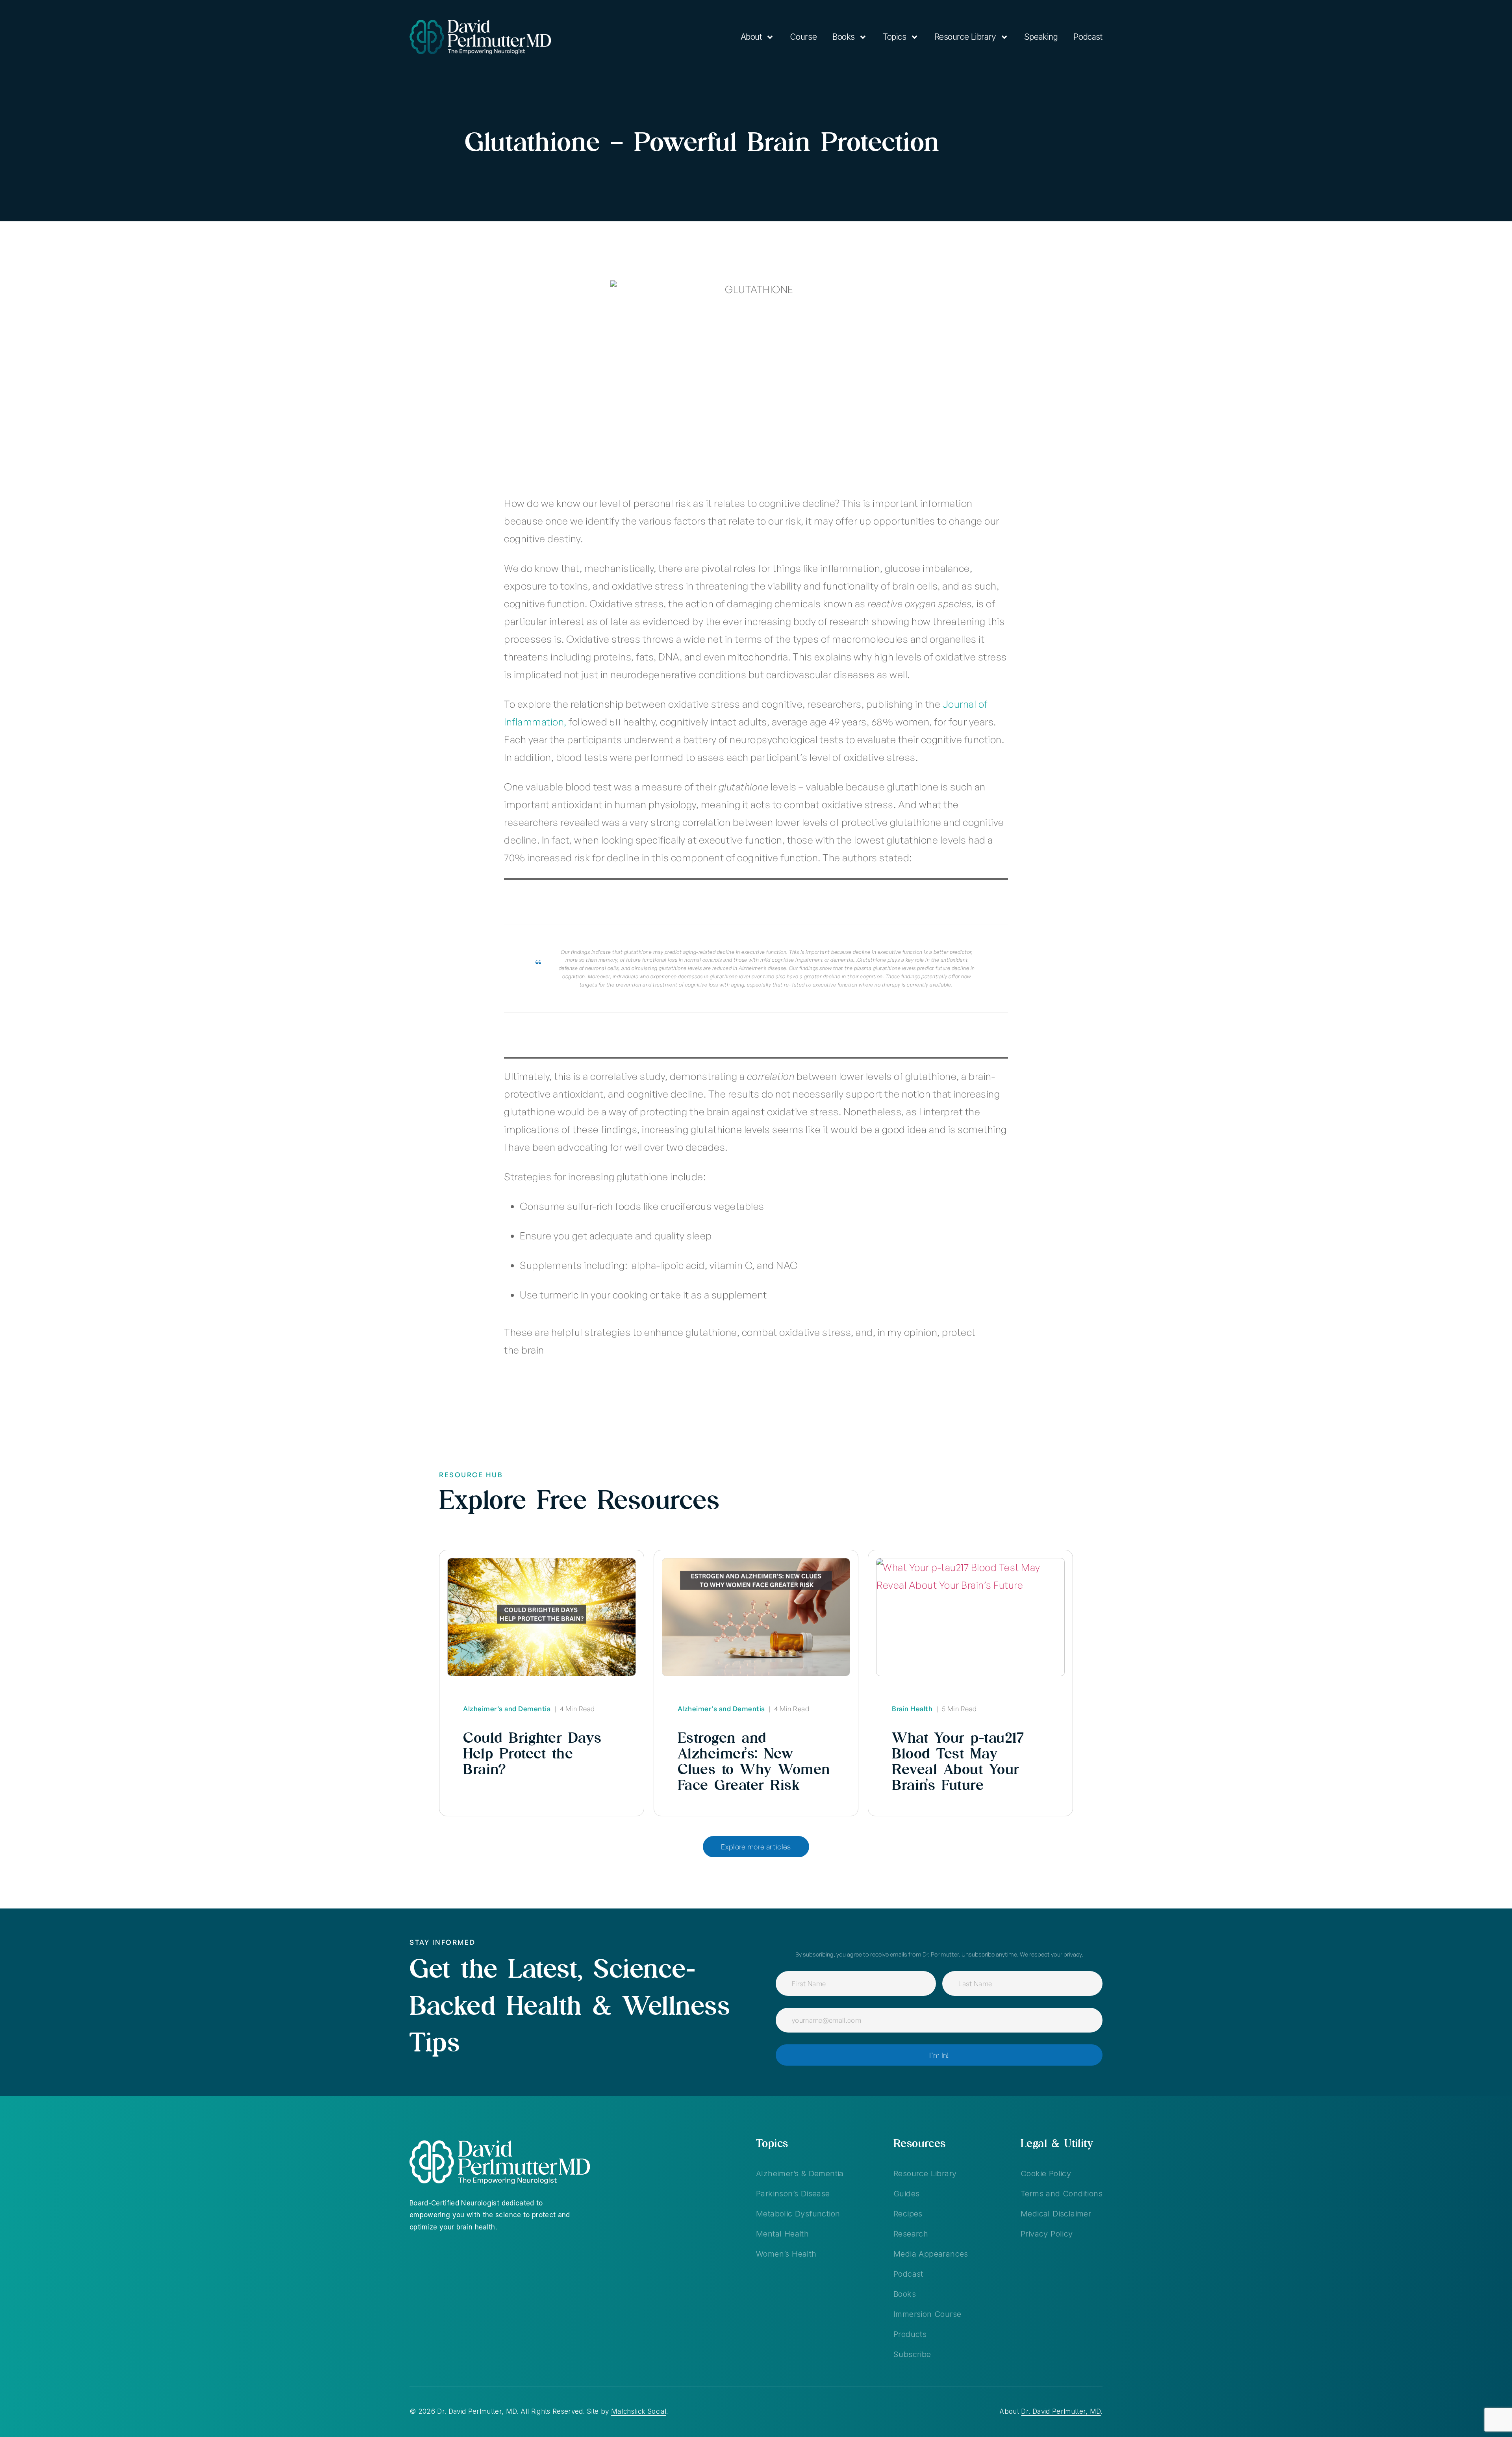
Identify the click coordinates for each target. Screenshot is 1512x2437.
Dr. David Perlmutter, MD (1061, 2411)
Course (803, 37)
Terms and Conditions (1062, 2194)
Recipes (908, 2214)
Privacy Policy (1047, 2234)
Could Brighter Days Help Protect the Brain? (532, 1753)
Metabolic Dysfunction (798, 2214)
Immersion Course (927, 2314)
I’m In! (939, 2055)
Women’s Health (786, 2254)
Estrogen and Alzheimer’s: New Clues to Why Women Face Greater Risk (754, 1761)
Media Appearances (931, 2254)
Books (844, 37)
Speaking (1041, 37)
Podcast (1088, 37)
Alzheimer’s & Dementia (800, 2174)
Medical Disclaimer (1056, 2214)
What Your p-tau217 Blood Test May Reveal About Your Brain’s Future (958, 1761)
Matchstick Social (639, 2411)
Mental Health (782, 2234)
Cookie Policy (1046, 2174)
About (751, 37)
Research (911, 2234)
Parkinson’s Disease (793, 2194)
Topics (894, 37)
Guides (906, 2194)
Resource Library (965, 37)
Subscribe (912, 2354)
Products (910, 2334)
